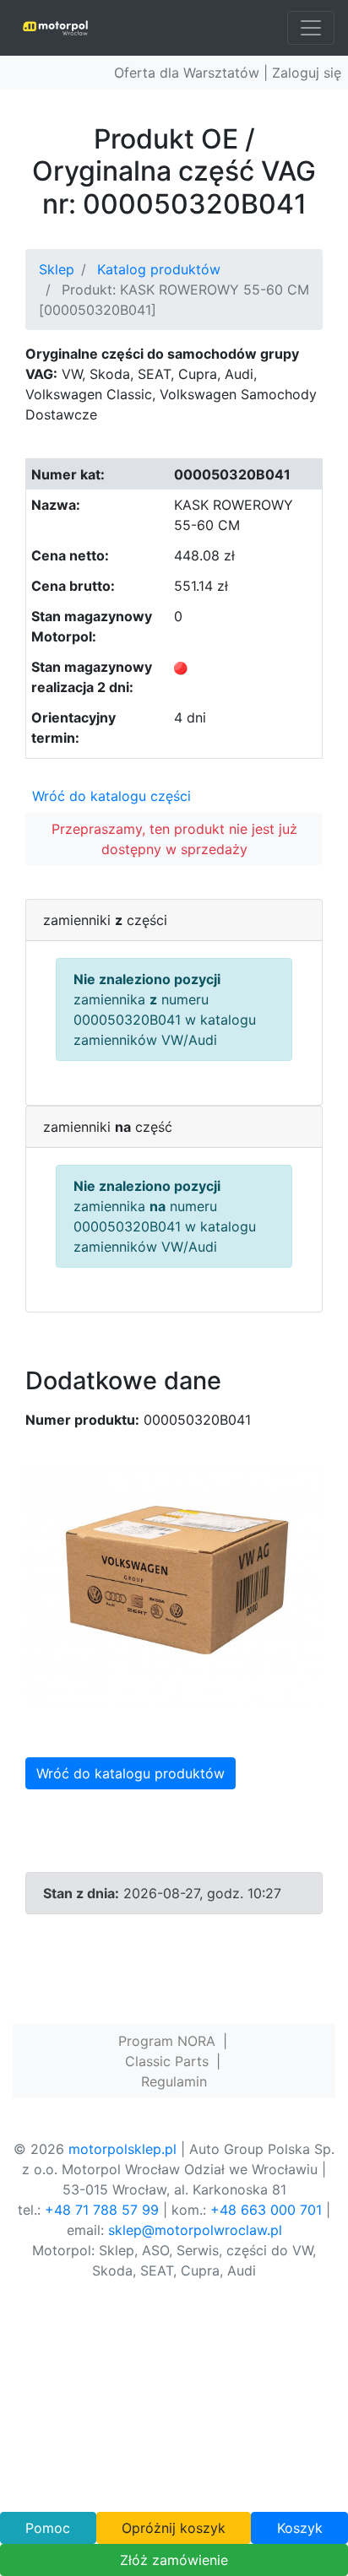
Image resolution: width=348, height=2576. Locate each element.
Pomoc (48, 2528)
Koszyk (300, 2528)
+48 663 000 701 (266, 2210)
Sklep (57, 269)
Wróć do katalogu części (111, 796)
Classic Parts (167, 2061)
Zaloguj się (307, 73)
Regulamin (174, 2081)
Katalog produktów (159, 269)
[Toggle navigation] (311, 28)
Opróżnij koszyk (174, 2528)
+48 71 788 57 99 (102, 2210)
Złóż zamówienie (174, 2560)
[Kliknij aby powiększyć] (174, 1584)
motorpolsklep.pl (122, 2149)
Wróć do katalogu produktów (130, 1773)
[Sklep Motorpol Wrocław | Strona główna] (55, 28)
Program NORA (167, 2041)
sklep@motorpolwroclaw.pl (195, 2230)
